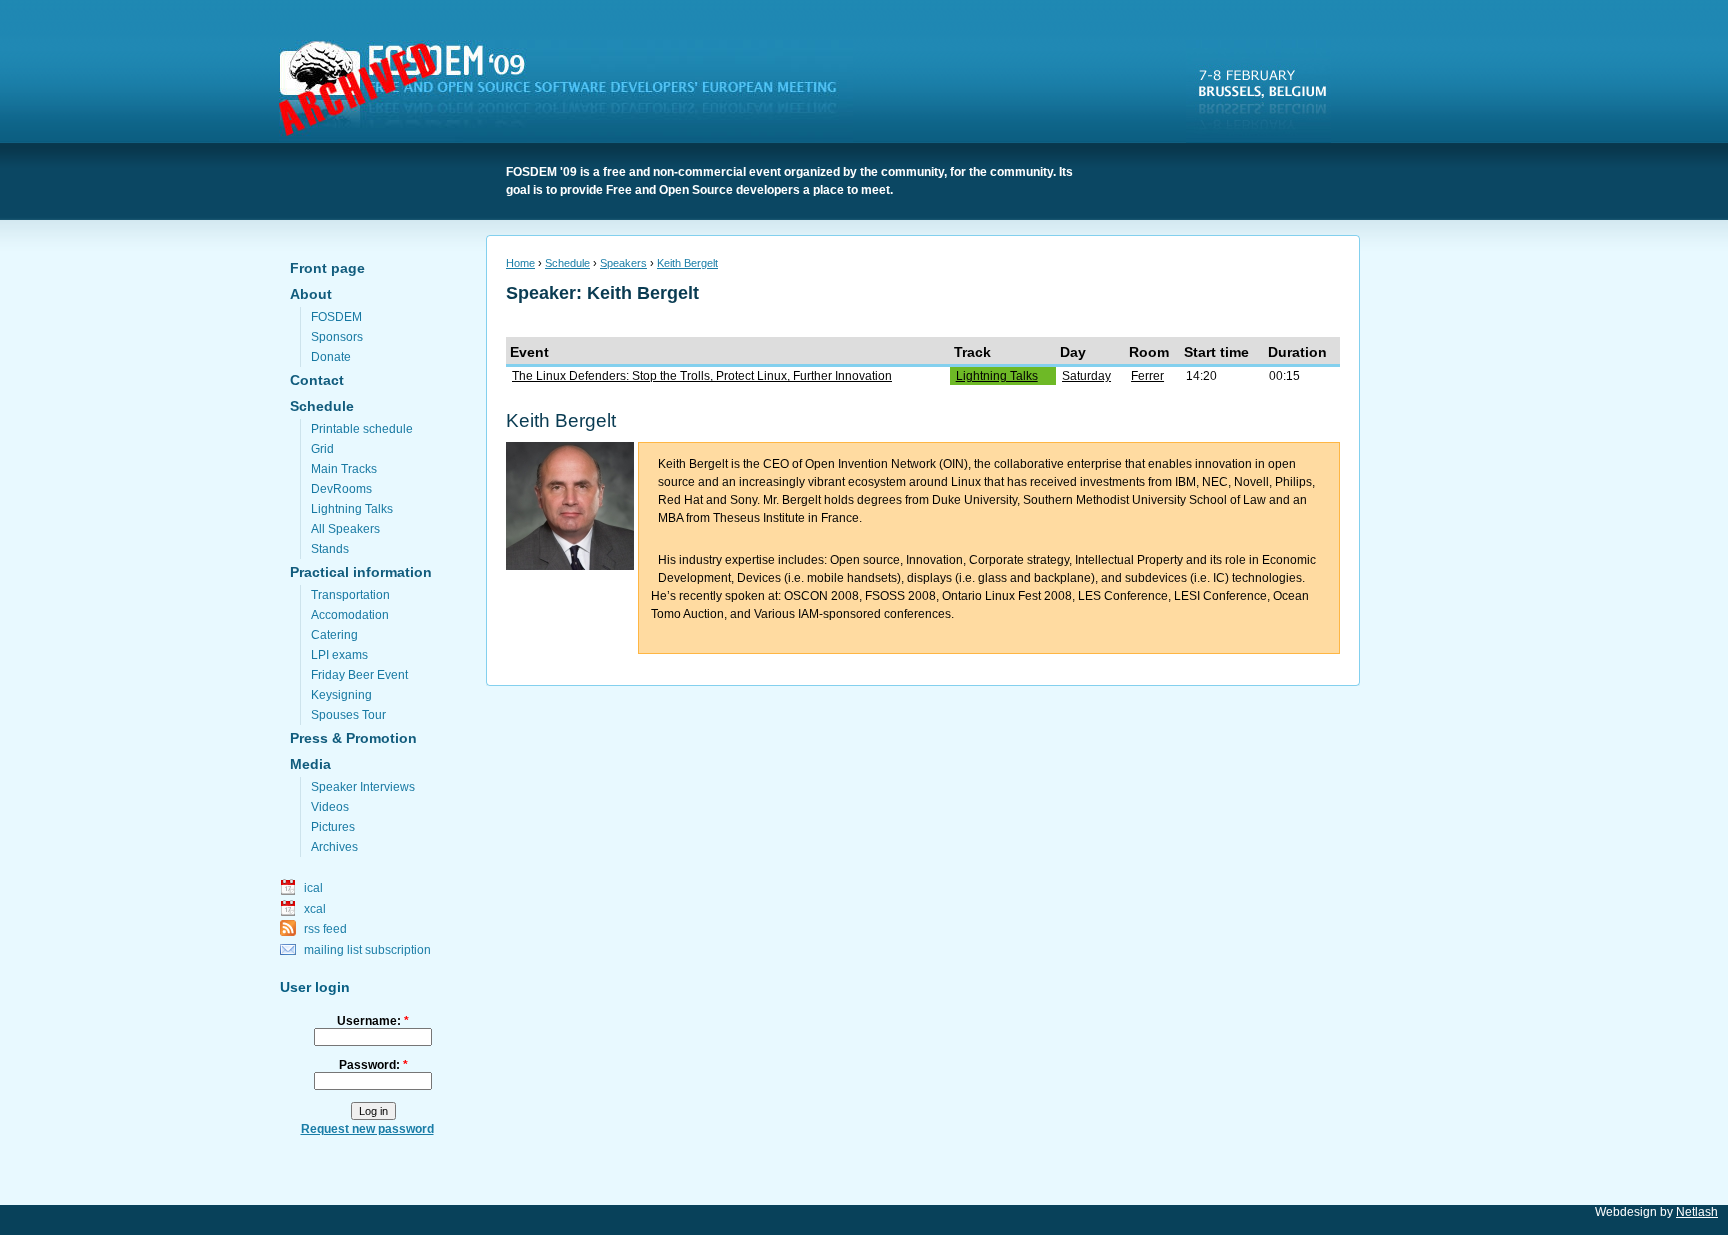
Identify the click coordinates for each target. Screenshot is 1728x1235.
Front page (327, 268)
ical (313, 888)
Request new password (367, 1129)
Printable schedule (362, 429)
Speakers (623, 263)
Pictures (333, 827)
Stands (330, 549)
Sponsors (337, 337)
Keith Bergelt (687, 263)
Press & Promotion (353, 738)
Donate (331, 357)
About (311, 294)
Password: (373, 1065)
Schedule (322, 406)
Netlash (1697, 1212)
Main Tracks (344, 469)
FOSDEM (570, 91)
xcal (315, 909)
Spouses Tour (348, 715)
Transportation (350, 595)
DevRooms (341, 489)
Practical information (361, 572)
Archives (334, 847)
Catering (334, 635)
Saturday (1086, 376)
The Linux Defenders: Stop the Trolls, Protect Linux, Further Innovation (702, 376)
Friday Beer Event (359, 675)
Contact (317, 380)
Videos (330, 807)
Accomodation (350, 615)
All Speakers (345, 529)
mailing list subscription (367, 950)
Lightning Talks (352, 509)
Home (520, 263)
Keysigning (341, 695)
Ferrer (1147, 376)
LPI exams (339, 655)
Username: (373, 1021)
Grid (322, 449)
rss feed (325, 929)
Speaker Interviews (363, 787)
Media (310, 764)
